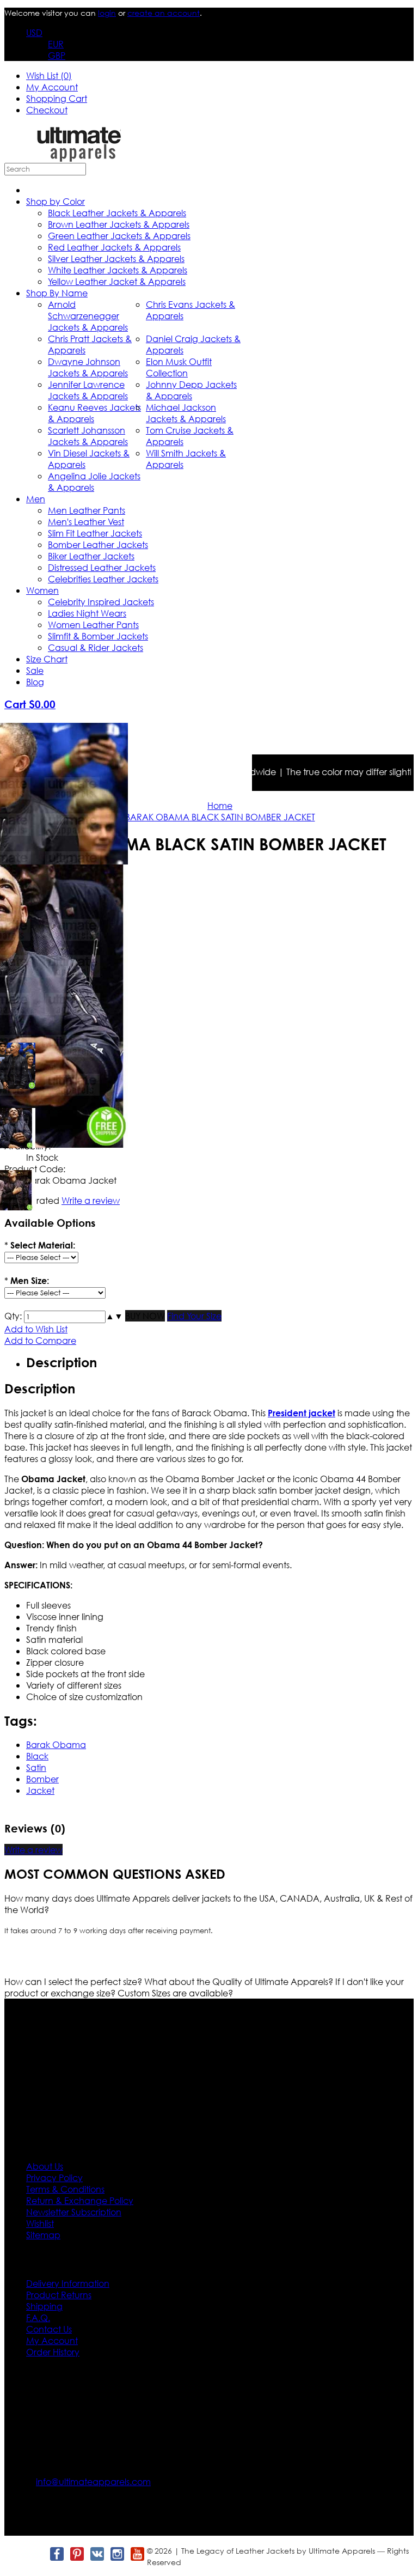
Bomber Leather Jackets (98, 544)
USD (34, 32)
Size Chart (47, 659)
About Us (45, 2166)
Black (37, 1756)
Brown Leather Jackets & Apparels (119, 224)
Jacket (40, 1790)
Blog (35, 682)
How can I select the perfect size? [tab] (74, 1981)
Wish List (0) (49, 75)
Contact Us (49, 2329)
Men (36, 499)
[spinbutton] (65, 1317)
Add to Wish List (36, 1329)
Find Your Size (194, 1316)
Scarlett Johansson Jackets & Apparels (88, 436)
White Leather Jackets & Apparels (118, 270)
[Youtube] (137, 2554)
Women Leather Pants (93, 625)
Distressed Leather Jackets (102, 567)
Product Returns (59, 2295)
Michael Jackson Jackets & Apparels (186, 413)
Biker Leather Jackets (91, 556)
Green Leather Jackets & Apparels (119, 236)
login (107, 13)
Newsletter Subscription (74, 2212)
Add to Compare (40, 1340)
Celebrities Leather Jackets (103, 579)
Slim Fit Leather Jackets (95, 533)
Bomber (42, 1779)
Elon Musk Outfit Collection (179, 367)
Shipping (44, 2306)
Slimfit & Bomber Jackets (98, 636)
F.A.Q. (38, 2318)
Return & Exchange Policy (80, 2200)
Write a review (33, 1850)
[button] (110, 1316)
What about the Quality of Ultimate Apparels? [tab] (240, 1981)
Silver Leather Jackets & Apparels (116, 258)
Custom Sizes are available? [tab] (175, 1993)
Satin (36, 1767)
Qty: (13, 1316)
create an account (164, 13)
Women (42, 590)
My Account (52, 87)
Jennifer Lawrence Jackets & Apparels (88, 390)
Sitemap (43, 2235)
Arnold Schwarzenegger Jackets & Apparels (88, 316)
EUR (56, 44)
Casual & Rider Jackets (96, 647)
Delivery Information (68, 2283)
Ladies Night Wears (87, 613)
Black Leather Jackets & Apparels (117, 213)
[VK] (97, 2554)
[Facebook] (56, 2554)
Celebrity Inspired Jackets (101, 602)
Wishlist (40, 2223)
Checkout (47, 110)
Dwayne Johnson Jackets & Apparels (88, 367)
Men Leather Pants (87, 510)
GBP (57, 55)
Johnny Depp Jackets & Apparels (191, 390)
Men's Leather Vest (86, 522)
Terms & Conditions (65, 2189)
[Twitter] (36, 2554)
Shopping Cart (57, 98)
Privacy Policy (54, 2178)
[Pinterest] (76, 2554)
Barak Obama (56, 1744)
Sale (35, 670)
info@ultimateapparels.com (93, 2481)
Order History (53, 2352)
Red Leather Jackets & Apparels (114, 247)
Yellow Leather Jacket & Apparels (117, 281)
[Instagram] (117, 2554)
